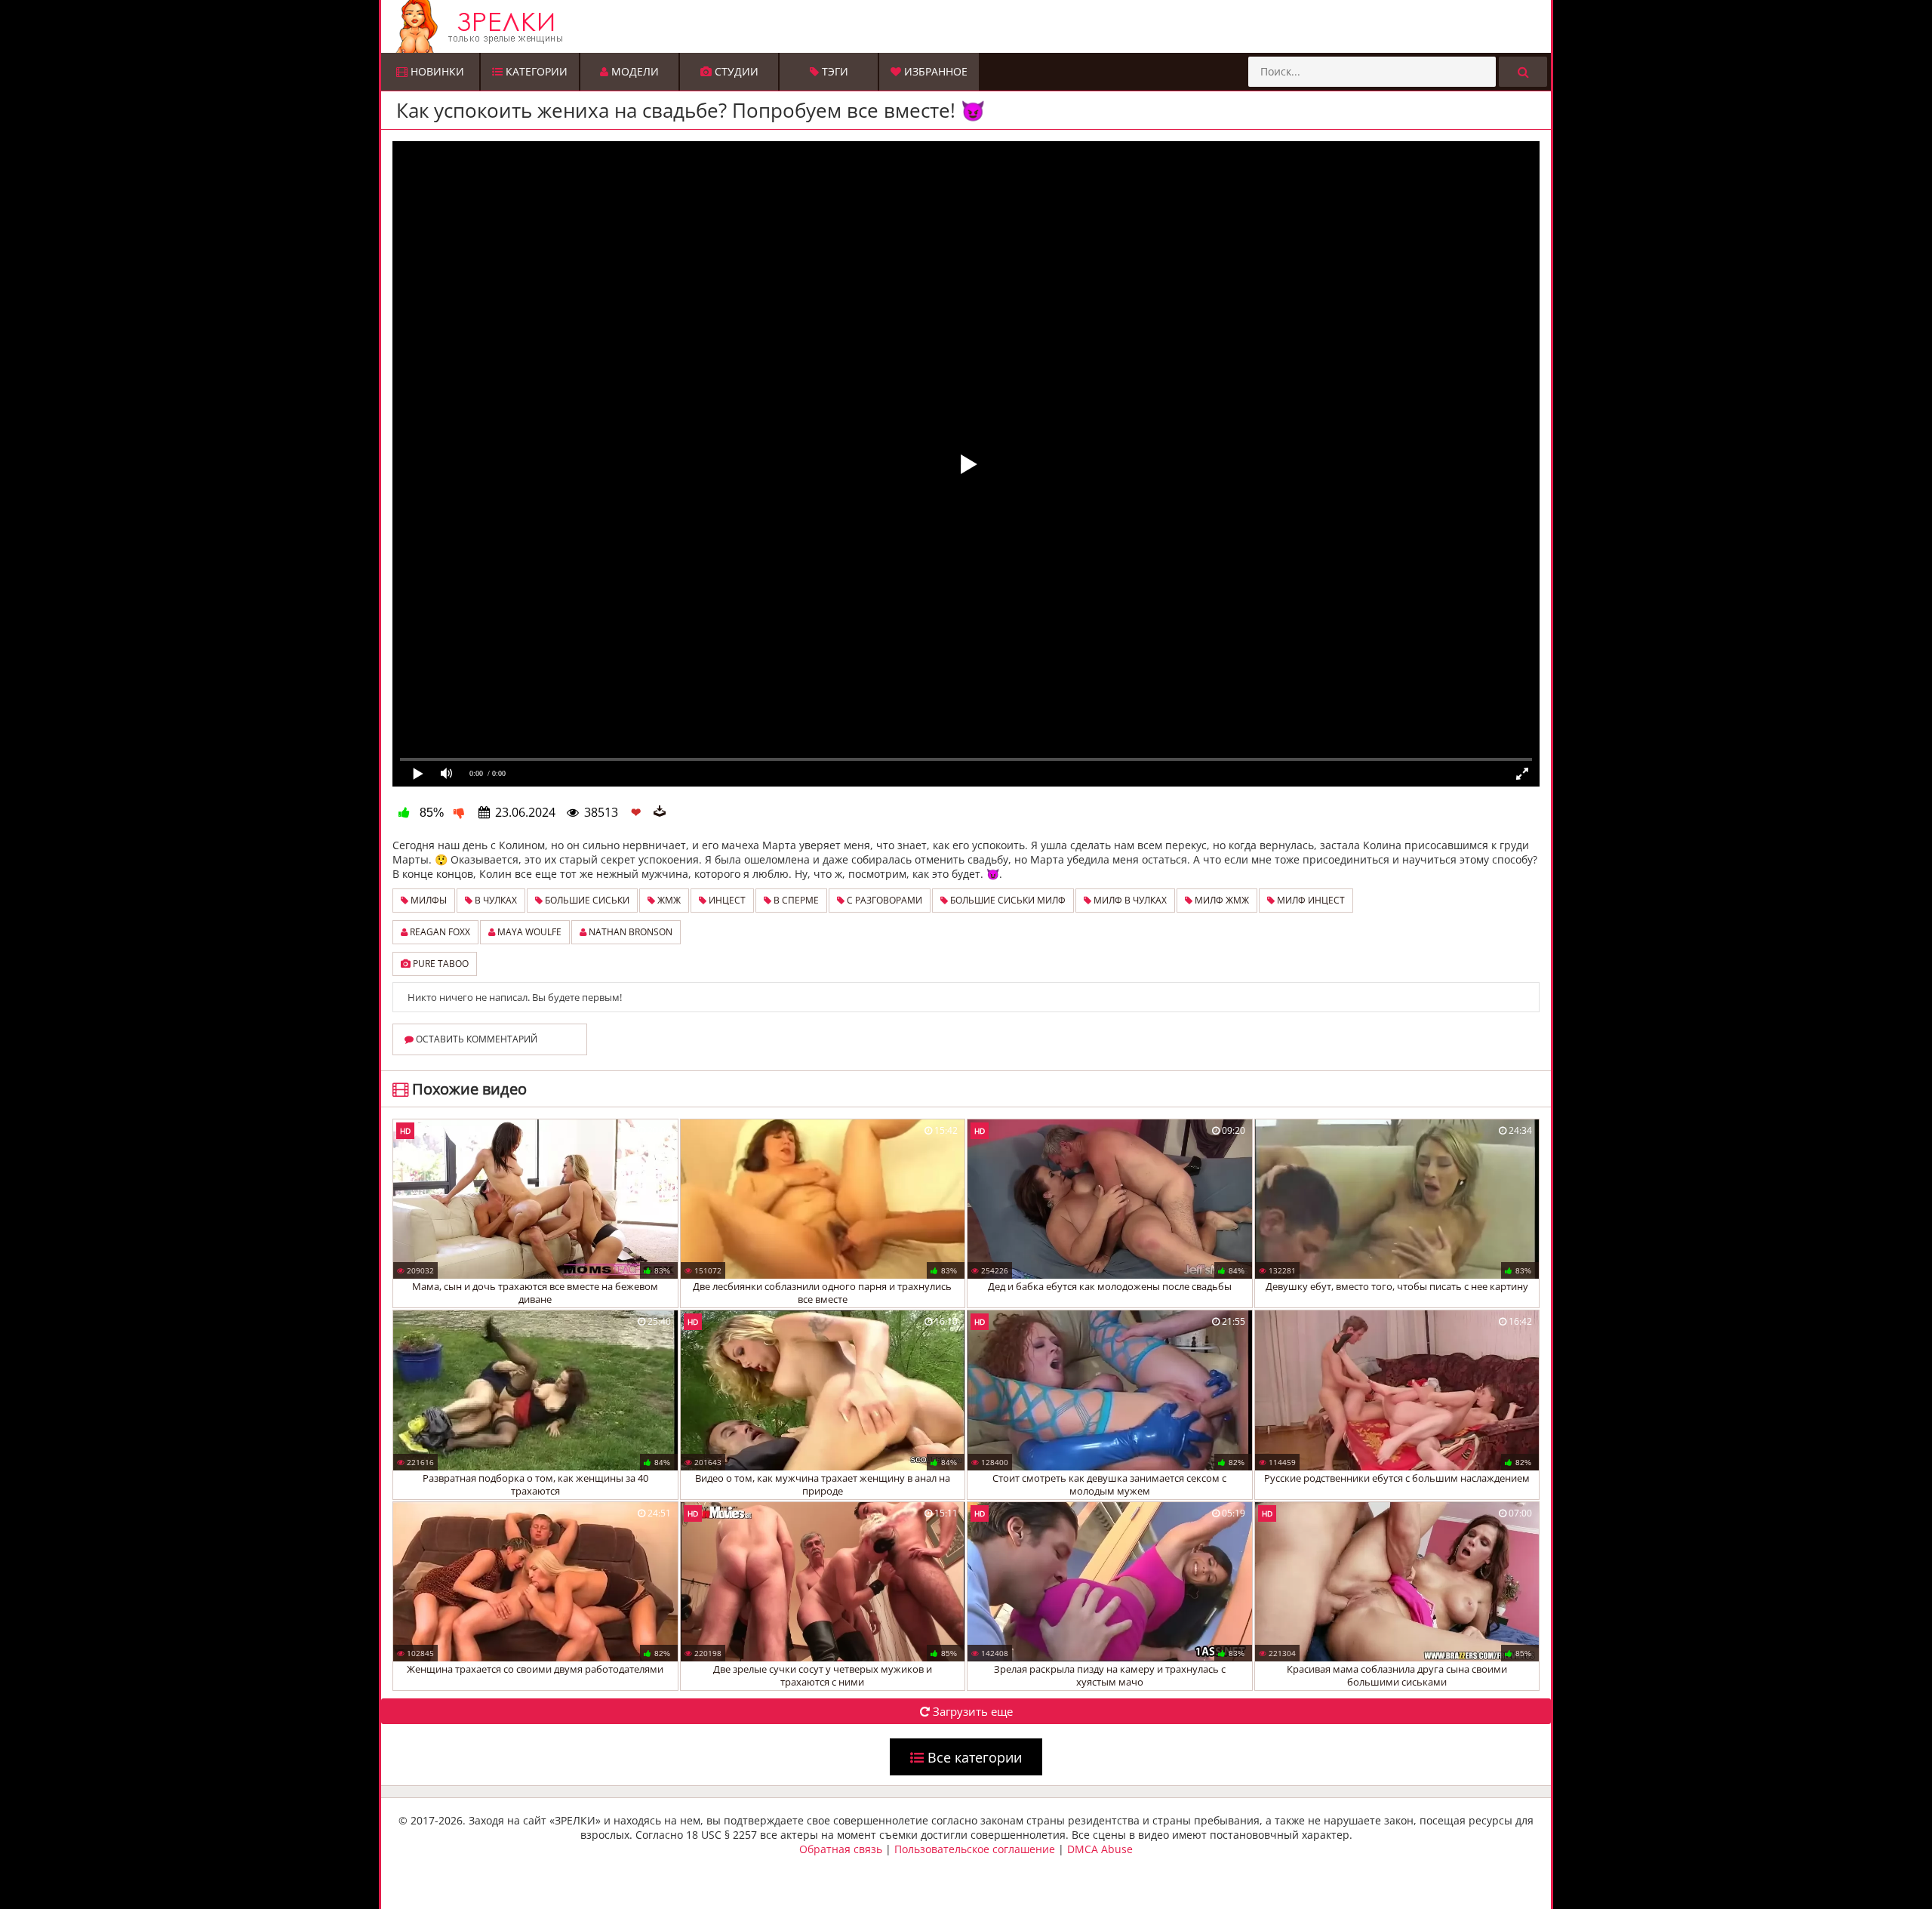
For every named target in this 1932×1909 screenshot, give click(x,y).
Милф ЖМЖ (1221, 900)
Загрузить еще (971, 1711)
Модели (634, 71)
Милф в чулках (1129, 900)
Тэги (834, 71)
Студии (735, 71)
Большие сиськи (586, 900)
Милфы (428, 900)
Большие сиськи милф (1007, 900)
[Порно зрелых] (970, 26)
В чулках (495, 900)
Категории (535, 71)
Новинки (436, 71)
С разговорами (883, 900)
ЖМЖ (668, 900)
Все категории (973, 1757)
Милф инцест (1310, 900)
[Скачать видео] (660, 812)
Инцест (726, 900)
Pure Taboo (440, 964)
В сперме (795, 900)
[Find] (1523, 72)
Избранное (934, 71)
